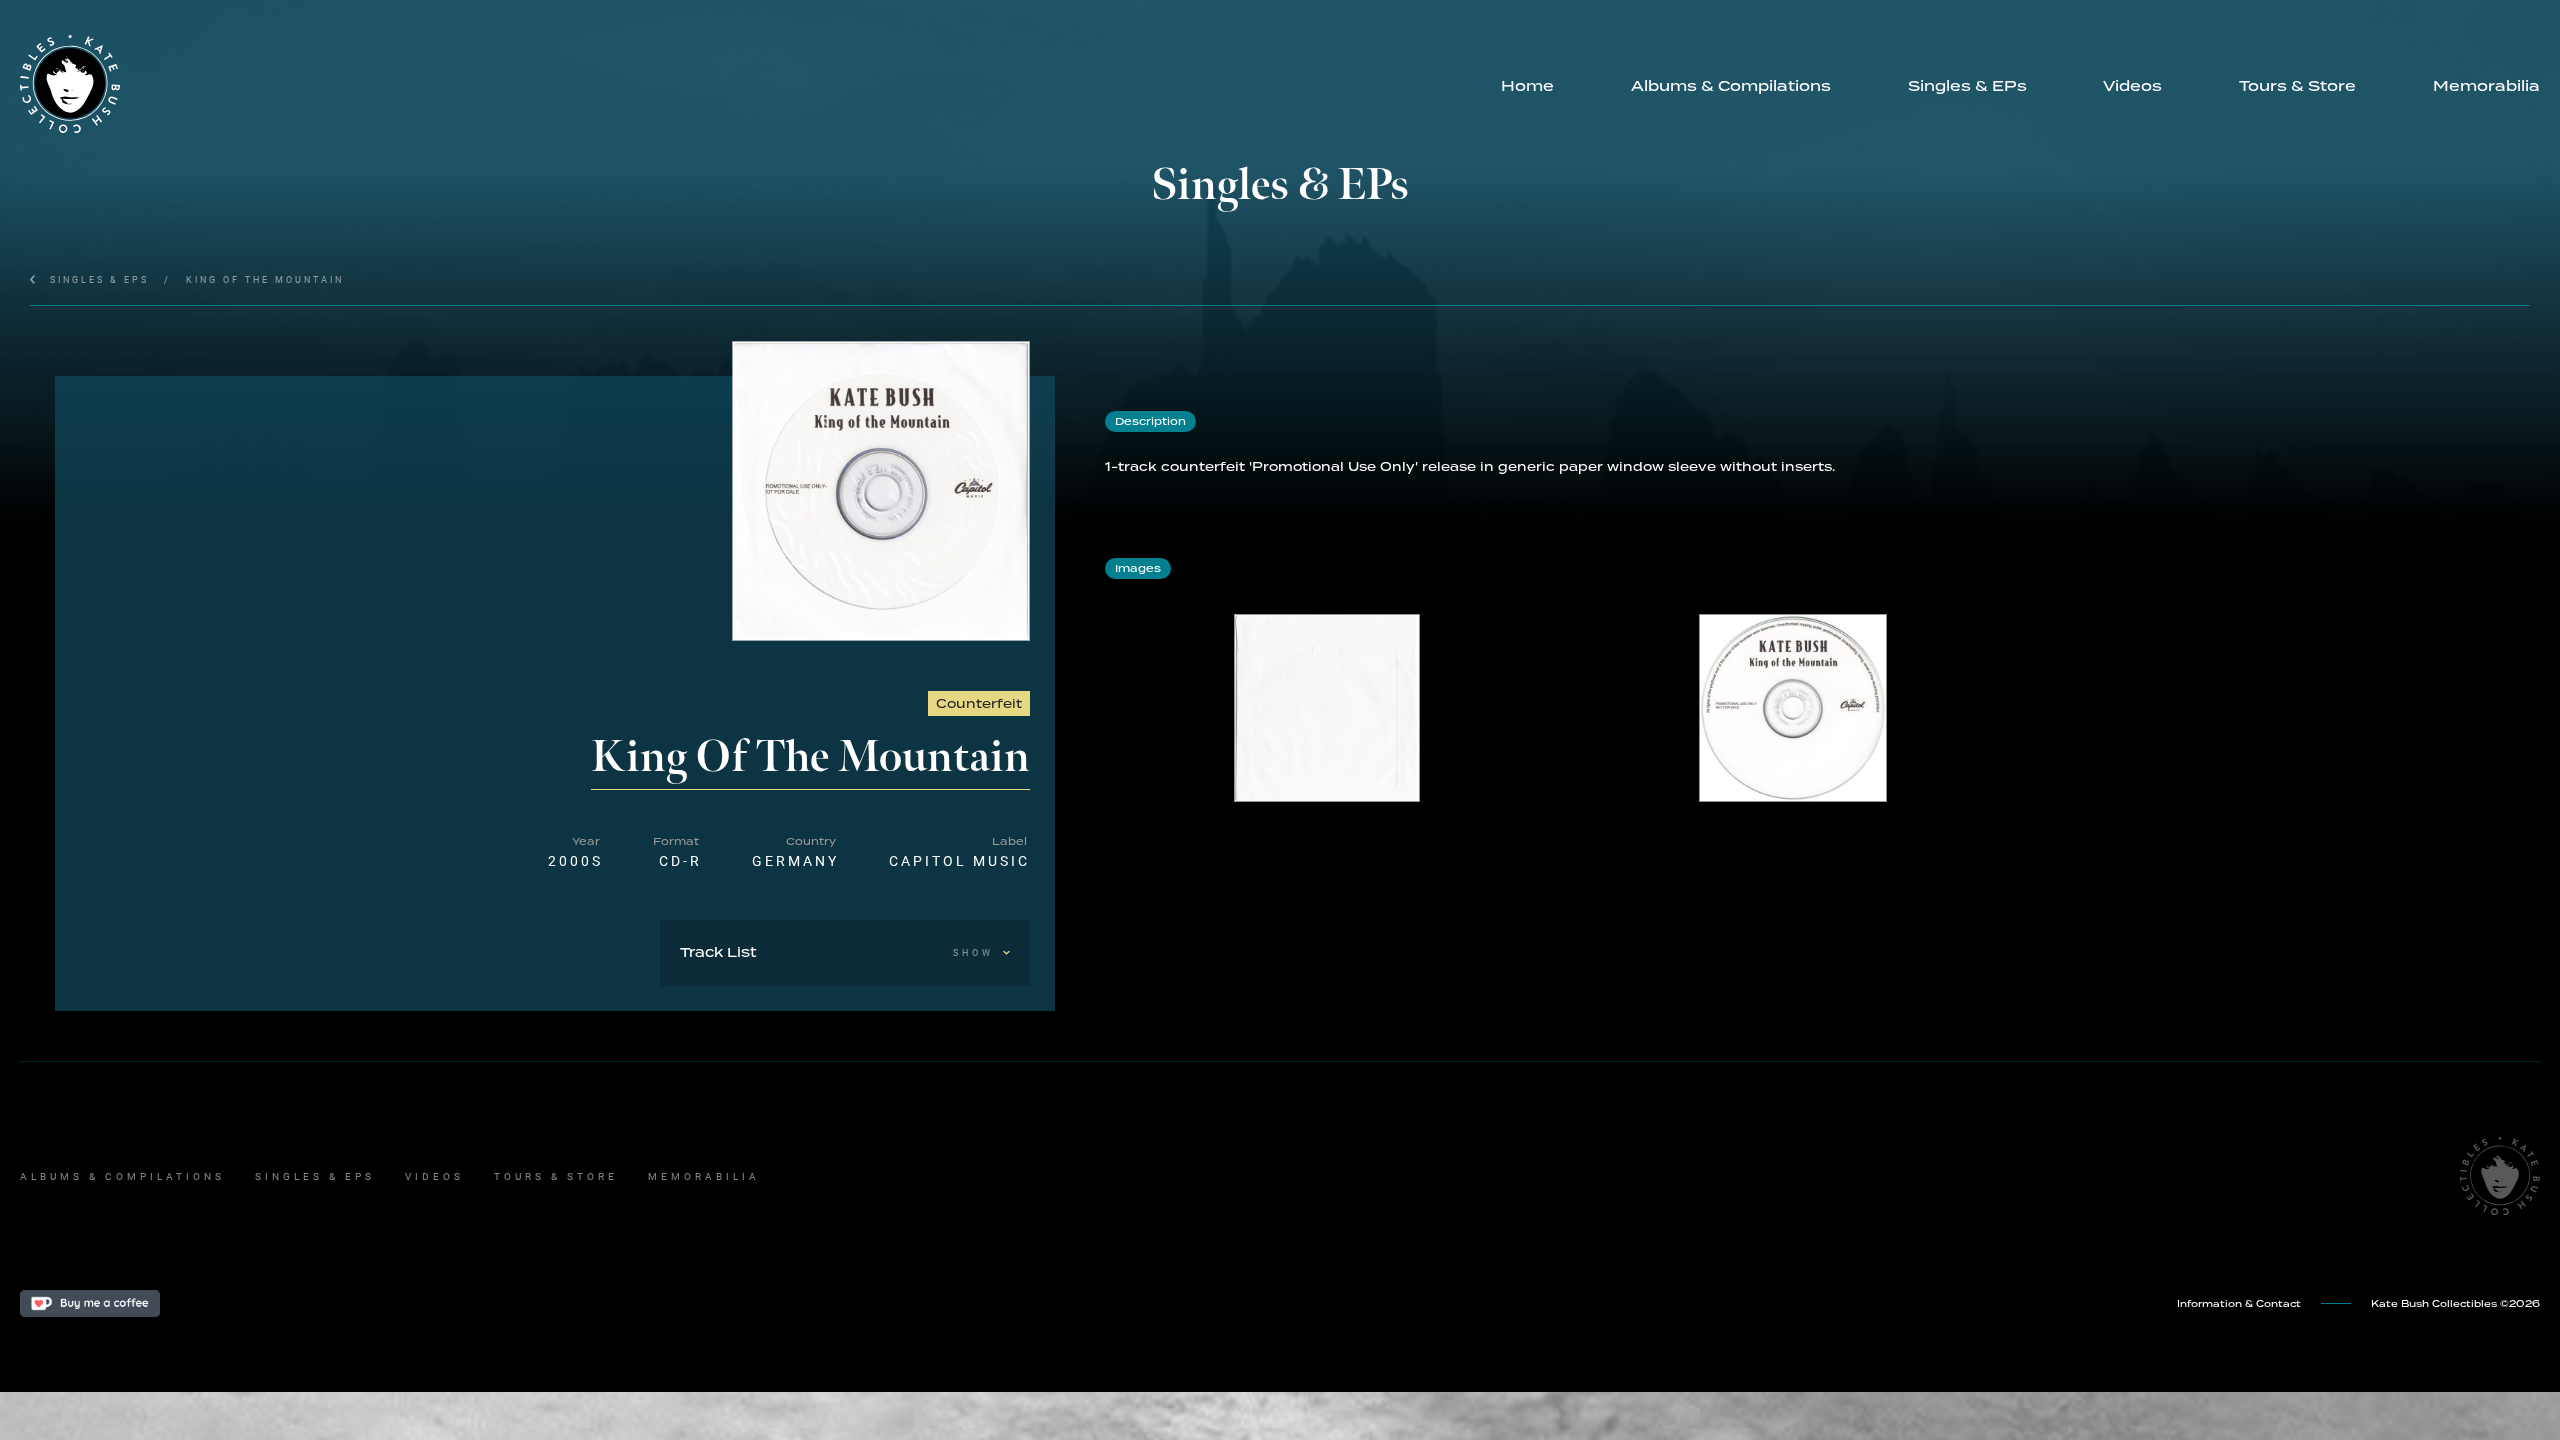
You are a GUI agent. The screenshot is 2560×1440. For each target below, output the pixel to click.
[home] (741, 84)
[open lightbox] (881, 491)
